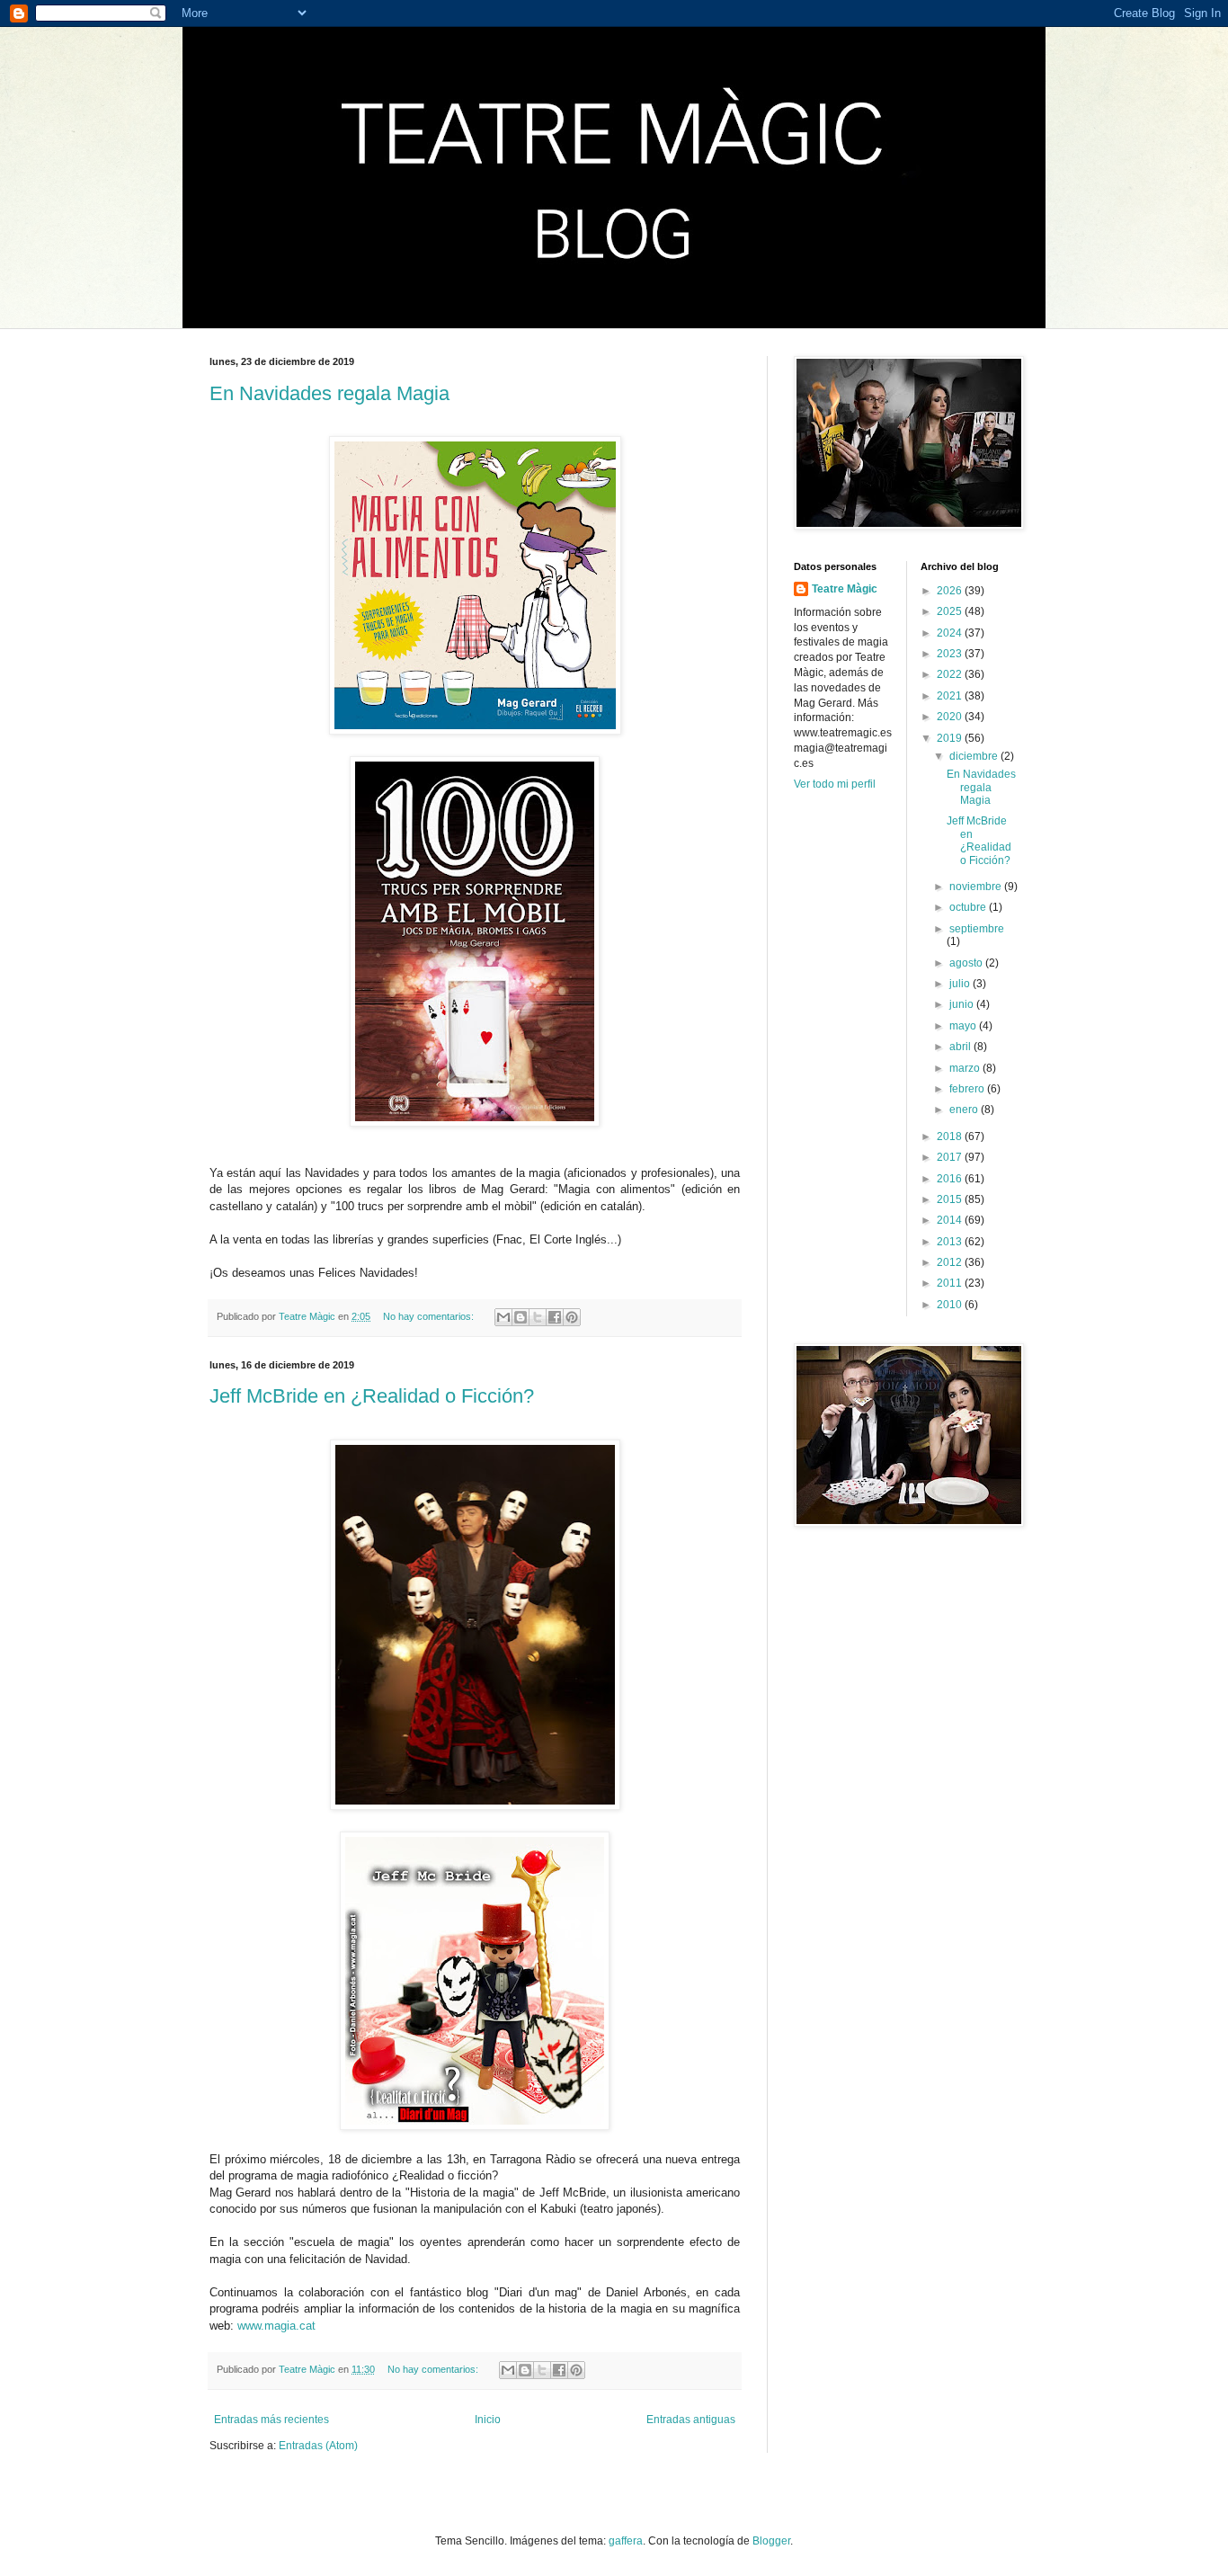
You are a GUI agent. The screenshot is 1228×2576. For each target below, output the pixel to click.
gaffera (626, 2541)
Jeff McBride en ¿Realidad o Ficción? (372, 1396)
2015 (951, 1199)
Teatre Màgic (845, 589)
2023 (951, 654)
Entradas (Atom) (318, 2446)
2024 (951, 633)
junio (963, 1004)
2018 (951, 1136)
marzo (966, 1068)
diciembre (975, 756)
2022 (951, 674)
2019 (951, 738)
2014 (951, 1220)
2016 (951, 1179)
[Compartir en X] (538, 1317)
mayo (964, 1026)
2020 (951, 717)
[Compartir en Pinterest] (572, 1317)
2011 (951, 1283)
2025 (951, 611)
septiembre (977, 929)
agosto (967, 963)
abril (961, 1047)
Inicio (488, 2420)
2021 (951, 696)
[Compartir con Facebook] (555, 1317)
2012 (951, 1262)
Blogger (771, 2541)
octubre (969, 907)
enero (965, 1110)
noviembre (977, 887)
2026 (951, 591)
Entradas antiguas (691, 2420)
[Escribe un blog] (521, 1317)
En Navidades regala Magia (329, 393)
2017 (951, 1157)
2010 (951, 1305)
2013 (951, 1242)
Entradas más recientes (271, 2420)
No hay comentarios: (430, 1316)
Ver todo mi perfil (835, 784)
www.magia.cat (276, 2326)
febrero (968, 1089)
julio (961, 984)
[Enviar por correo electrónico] (503, 1317)
